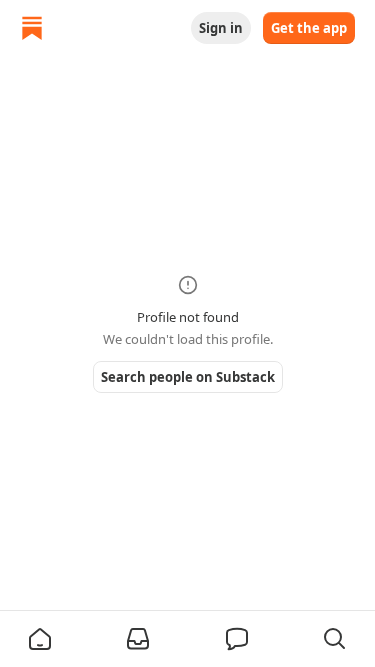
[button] (40, 639)
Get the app (309, 28)
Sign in (221, 28)
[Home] (32, 28)
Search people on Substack (188, 377)
